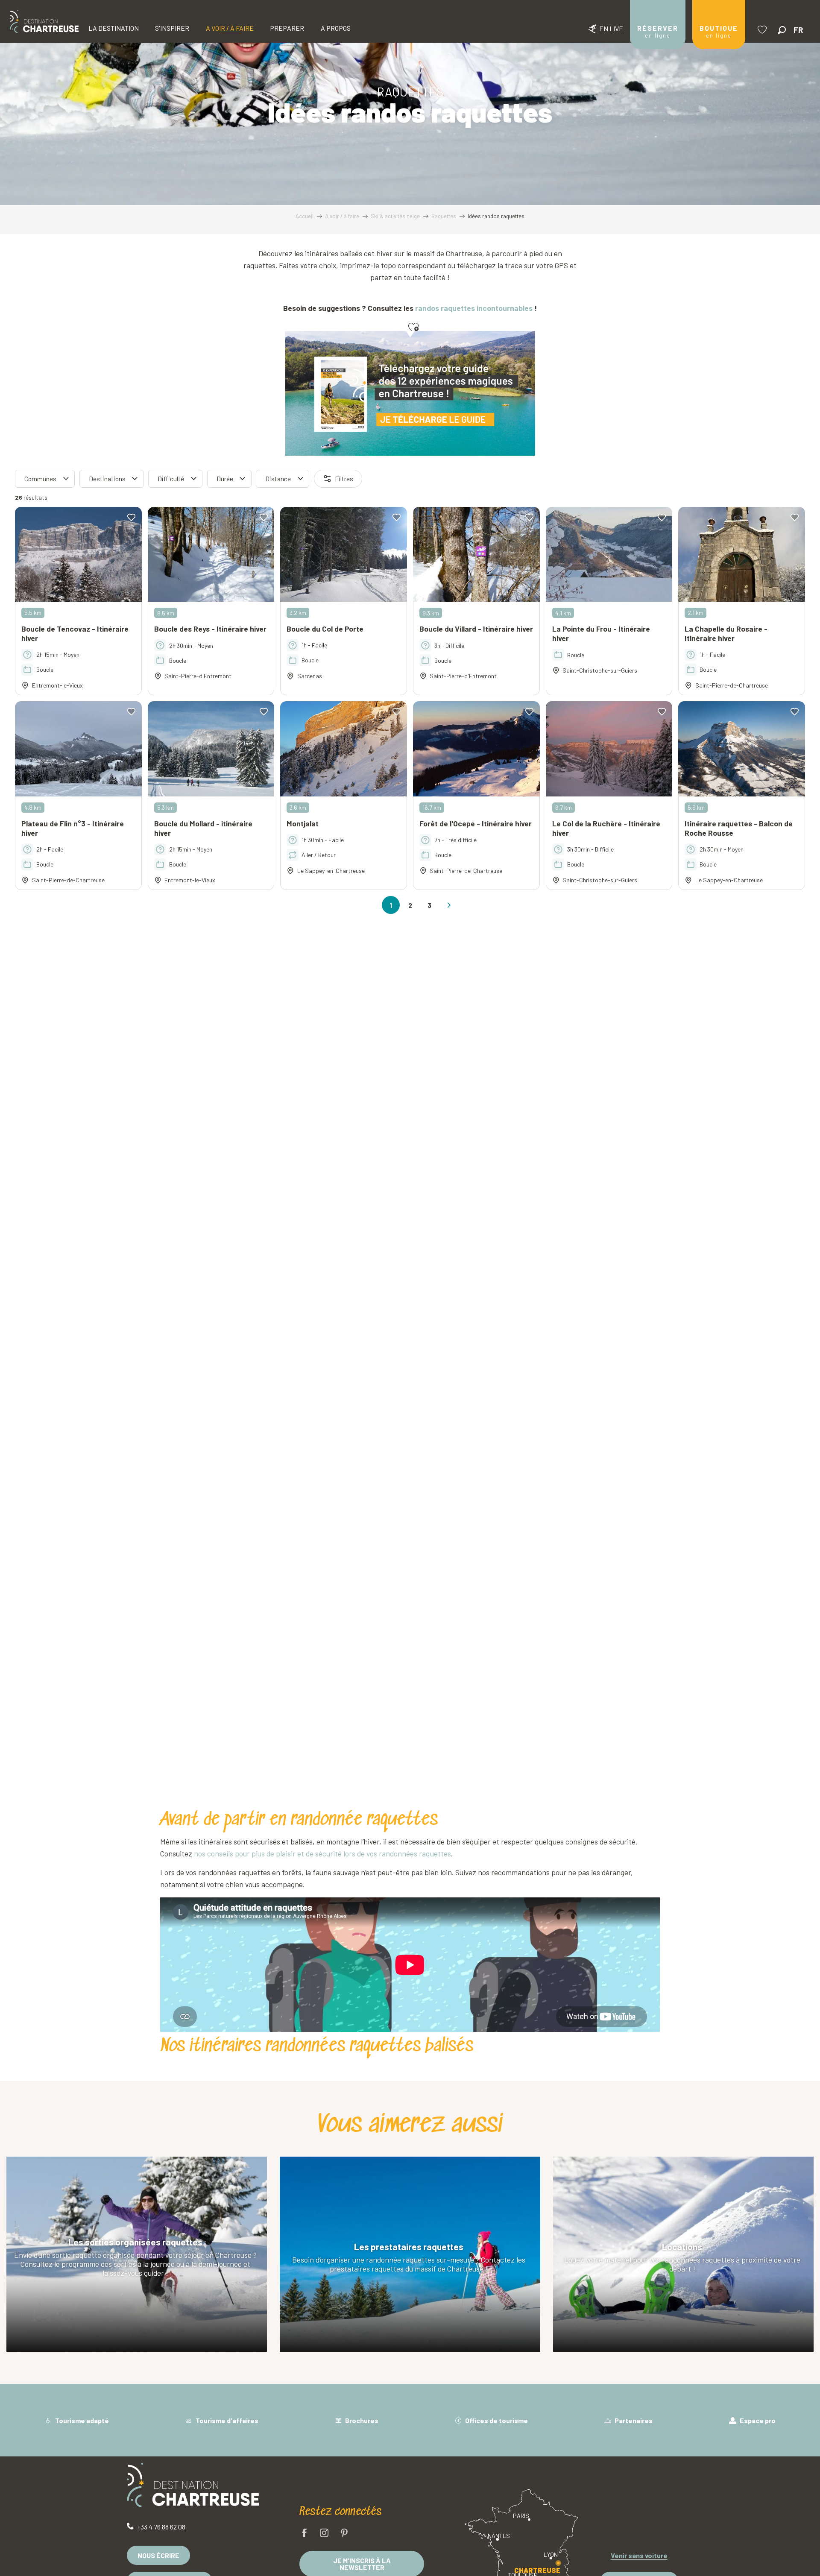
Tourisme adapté (81, 2420)
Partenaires (633, 2420)
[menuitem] (44, 21)
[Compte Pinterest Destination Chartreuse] (344, 2534)
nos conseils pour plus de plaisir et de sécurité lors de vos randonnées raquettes (322, 1853)
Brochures (361, 2420)
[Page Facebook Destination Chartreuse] (305, 2534)
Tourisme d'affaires (226, 2420)
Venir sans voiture (639, 2555)
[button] (782, 30)
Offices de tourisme (496, 2420)
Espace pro (757, 2420)
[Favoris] (763, 30)
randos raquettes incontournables (474, 308)
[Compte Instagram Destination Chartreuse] (324, 2534)
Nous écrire (158, 2555)
